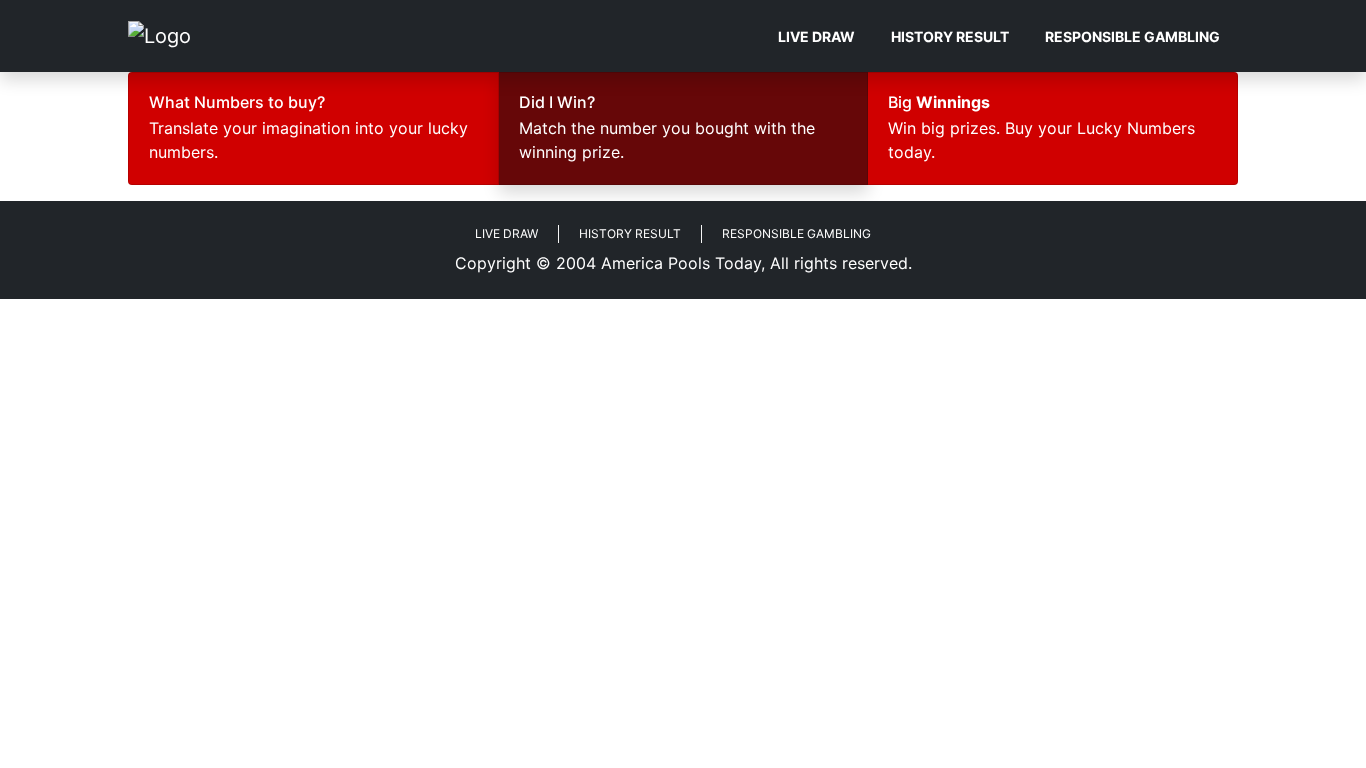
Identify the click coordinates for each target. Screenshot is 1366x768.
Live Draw (816, 36)
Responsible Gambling (1132, 36)
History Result (950, 36)
